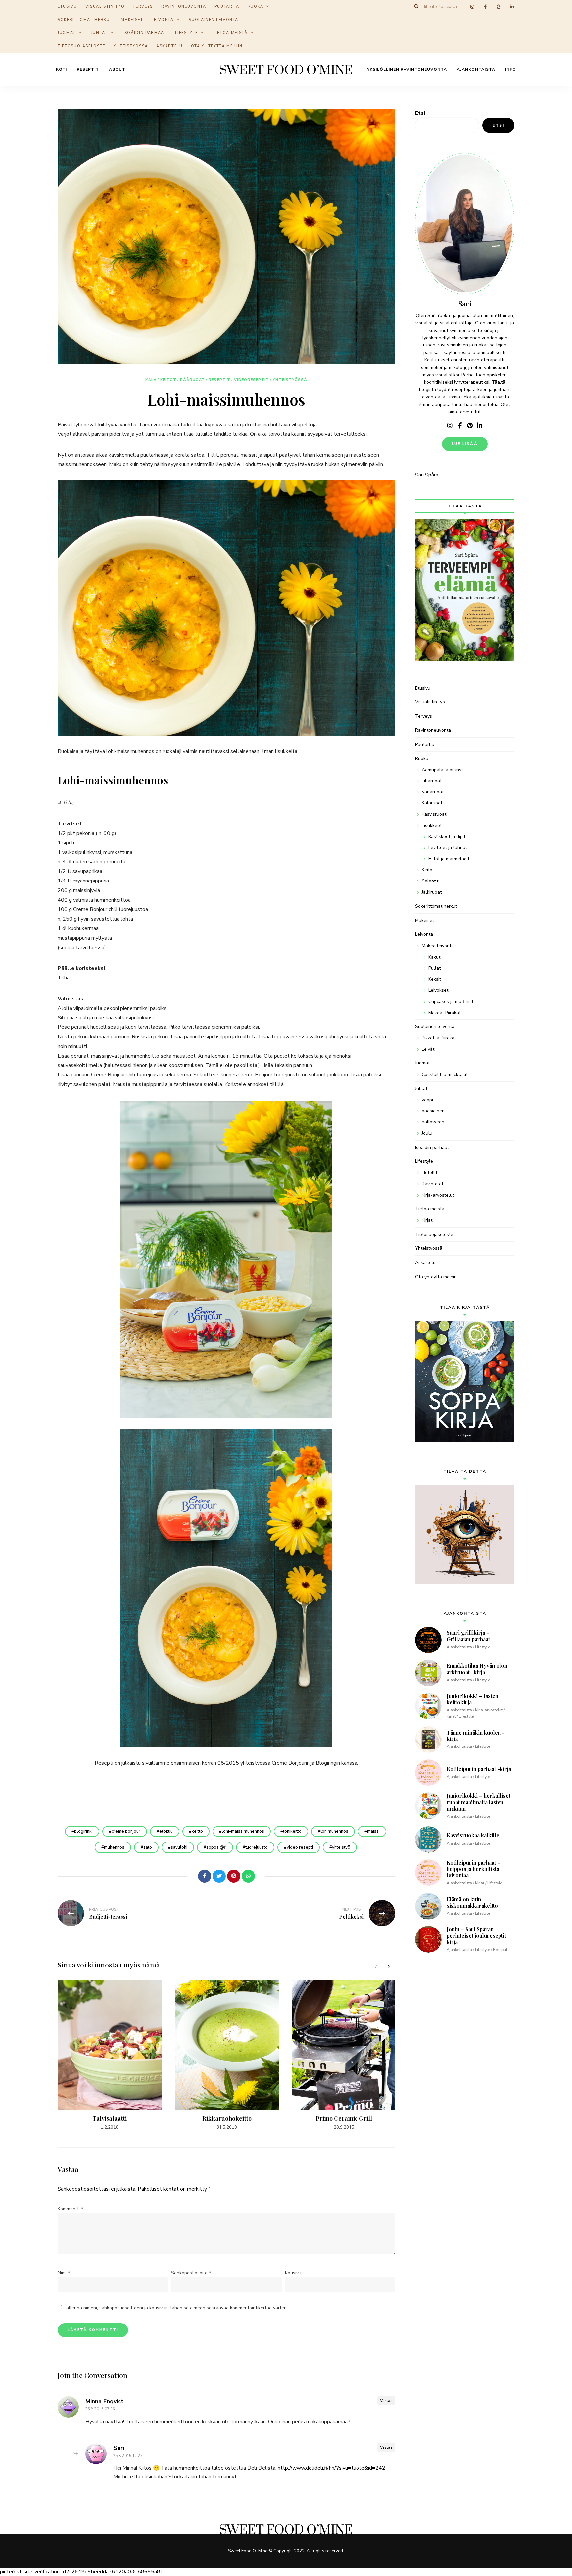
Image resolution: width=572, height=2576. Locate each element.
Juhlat (99, 33)
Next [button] (389, 1966)
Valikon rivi (450, 426)
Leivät (428, 1049)
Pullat (434, 968)
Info (511, 69)
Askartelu (169, 46)
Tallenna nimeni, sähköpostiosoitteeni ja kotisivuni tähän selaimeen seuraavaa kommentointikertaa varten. (175, 2308)
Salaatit (430, 881)
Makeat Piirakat (445, 1013)
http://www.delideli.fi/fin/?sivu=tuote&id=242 (332, 2468)
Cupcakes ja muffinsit (451, 1001)
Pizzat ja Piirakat (439, 1038)
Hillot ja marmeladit (449, 859)
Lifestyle (187, 33)
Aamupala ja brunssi (443, 770)
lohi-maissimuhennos (243, 1831)
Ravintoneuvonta (433, 730)
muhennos (114, 1847)
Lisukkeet (432, 825)
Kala (151, 380)
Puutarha (425, 744)
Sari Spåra (427, 475)
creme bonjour (126, 1831)
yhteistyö (341, 1847)
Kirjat (427, 1220)
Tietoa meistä (230, 33)
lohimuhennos (334, 1831)
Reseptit (88, 69)
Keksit (435, 979)
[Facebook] (205, 1876)
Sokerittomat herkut (85, 20)
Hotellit (429, 1173)
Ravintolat (432, 1184)
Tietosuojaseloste (81, 46)
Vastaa (386, 2401)
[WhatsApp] (248, 1876)
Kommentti (70, 2209)
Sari (119, 2448)
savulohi (179, 1847)
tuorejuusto (257, 1847)
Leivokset (438, 990)
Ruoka (422, 759)
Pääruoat (192, 380)
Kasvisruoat (434, 814)
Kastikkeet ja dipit (447, 837)
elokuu (166, 1831)
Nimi (64, 2273)
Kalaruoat (432, 803)
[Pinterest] (234, 1876)
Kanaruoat (433, 792)
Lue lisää (465, 444)
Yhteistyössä (131, 46)
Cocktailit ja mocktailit (445, 1075)
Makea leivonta (438, 946)
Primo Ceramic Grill (344, 2118)
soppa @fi (216, 1847)
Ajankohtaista (476, 69)
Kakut (434, 957)
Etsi (420, 113)
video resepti (300, 1847)
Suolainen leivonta (214, 20)
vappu (428, 1100)
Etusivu (423, 688)
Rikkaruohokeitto (227, 2118)
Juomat (67, 33)
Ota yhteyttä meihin (217, 46)
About (117, 69)
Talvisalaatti (110, 2118)
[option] (110, 2056)
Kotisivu (293, 2273)
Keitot (168, 380)
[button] (558, 9)
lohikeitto (292, 1831)
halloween (433, 1122)
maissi (373, 1831)
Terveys (424, 716)
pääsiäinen (433, 1111)
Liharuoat (432, 781)
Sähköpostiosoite (191, 2273)
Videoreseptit (252, 380)
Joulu (427, 1133)
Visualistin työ (430, 702)
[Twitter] (219, 1876)
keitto (197, 1831)
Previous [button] (375, 1966)
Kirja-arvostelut (438, 1195)
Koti (61, 69)
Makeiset (132, 20)
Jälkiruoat (432, 892)
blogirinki (83, 1831)
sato (148, 1847)
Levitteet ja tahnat (448, 848)
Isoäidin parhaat (145, 33)
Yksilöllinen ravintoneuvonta (407, 69)
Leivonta (163, 20)
